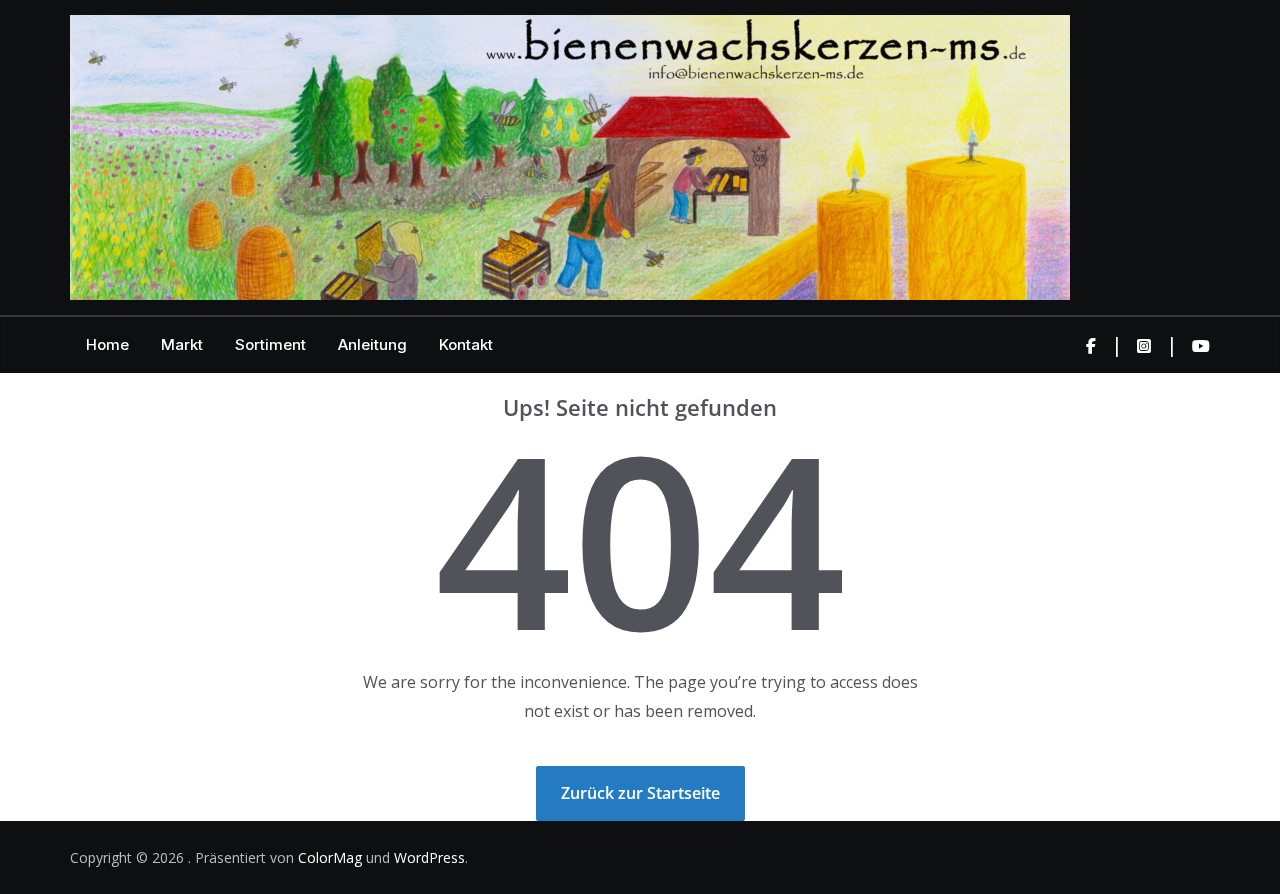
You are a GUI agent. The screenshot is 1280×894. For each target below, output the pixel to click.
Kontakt (466, 344)
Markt (182, 344)
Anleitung (372, 344)
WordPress (429, 857)
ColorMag (330, 857)
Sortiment (270, 344)
